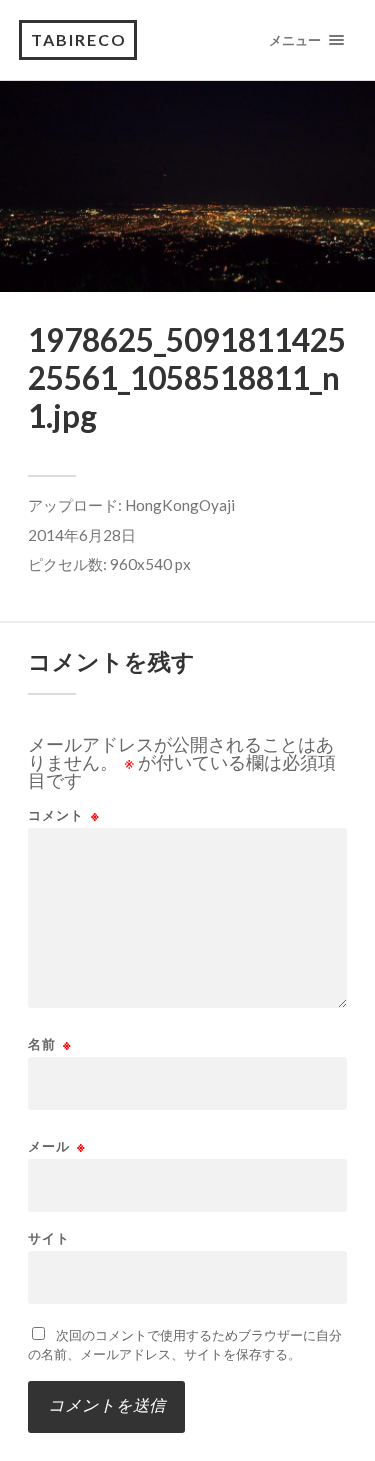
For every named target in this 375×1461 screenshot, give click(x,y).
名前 (50, 1044)
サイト (49, 1238)
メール (57, 1146)
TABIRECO (79, 39)
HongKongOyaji (180, 505)
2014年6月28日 (82, 535)
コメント (64, 815)
